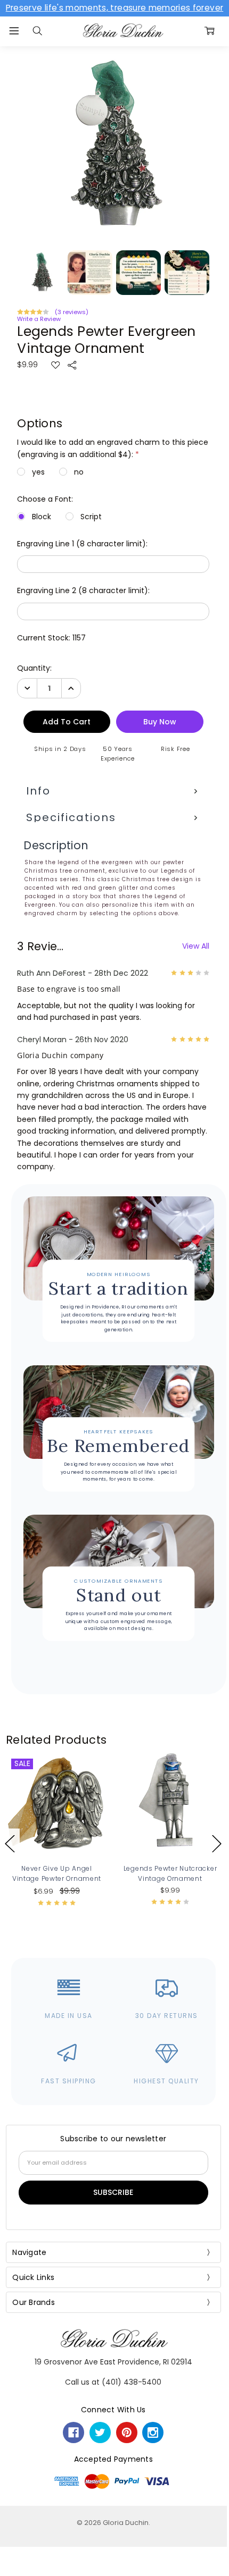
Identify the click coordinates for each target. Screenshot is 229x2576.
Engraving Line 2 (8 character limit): (83, 590)
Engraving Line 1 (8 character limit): (82, 544)
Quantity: (34, 668)
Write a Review (39, 319)
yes (38, 472)
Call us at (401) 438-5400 (113, 2382)
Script (91, 517)
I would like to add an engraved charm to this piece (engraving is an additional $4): (113, 448)
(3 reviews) (72, 312)
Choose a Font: (45, 499)
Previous (10, 1843)
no (79, 472)
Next (216, 1843)
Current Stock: (51, 638)
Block (42, 517)
